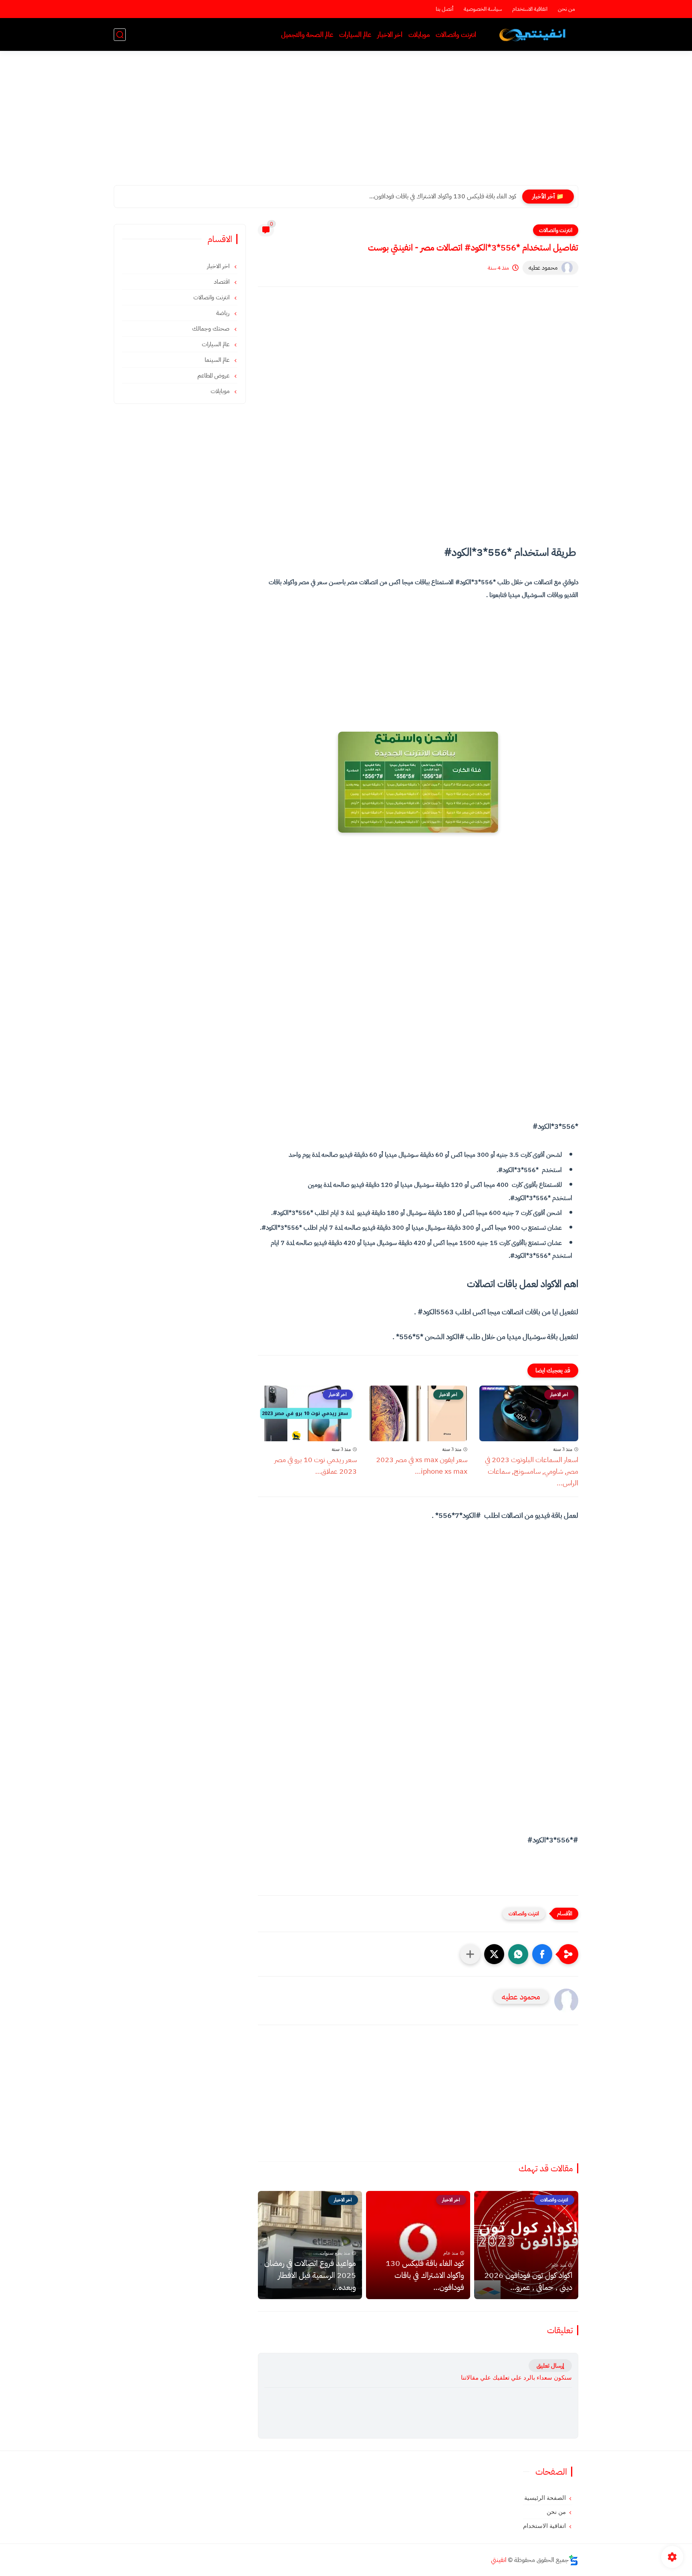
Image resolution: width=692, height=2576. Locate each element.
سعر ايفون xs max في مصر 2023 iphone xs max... (422, 1465)
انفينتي (499, 2560)
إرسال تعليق (550, 2366)
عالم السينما (218, 360)
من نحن (566, 9)
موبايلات (419, 35)
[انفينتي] (534, 35)
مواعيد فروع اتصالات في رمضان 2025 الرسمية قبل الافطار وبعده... (310, 2275)
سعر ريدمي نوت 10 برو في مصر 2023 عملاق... (316, 1465)
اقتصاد (222, 282)
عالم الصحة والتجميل (307, 35)
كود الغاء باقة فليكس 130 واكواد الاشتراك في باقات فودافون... (443, 196)
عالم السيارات (355, 35)
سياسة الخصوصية (483, 9)
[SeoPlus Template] (573, 2560)
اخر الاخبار (390, 35)
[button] (542, 1954)
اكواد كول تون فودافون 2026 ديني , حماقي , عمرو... (528, 2281)
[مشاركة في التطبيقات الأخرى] (470, 1954)
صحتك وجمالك (212, 329)
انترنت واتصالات (456, 35)
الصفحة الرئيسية (545, 2498)
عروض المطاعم (214, 375)
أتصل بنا (445, 9)
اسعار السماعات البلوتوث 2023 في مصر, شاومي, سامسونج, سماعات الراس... (532, 1471)
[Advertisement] (346, 123)
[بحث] (120, 35)
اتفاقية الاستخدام (530, 9)
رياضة (224, 313)
